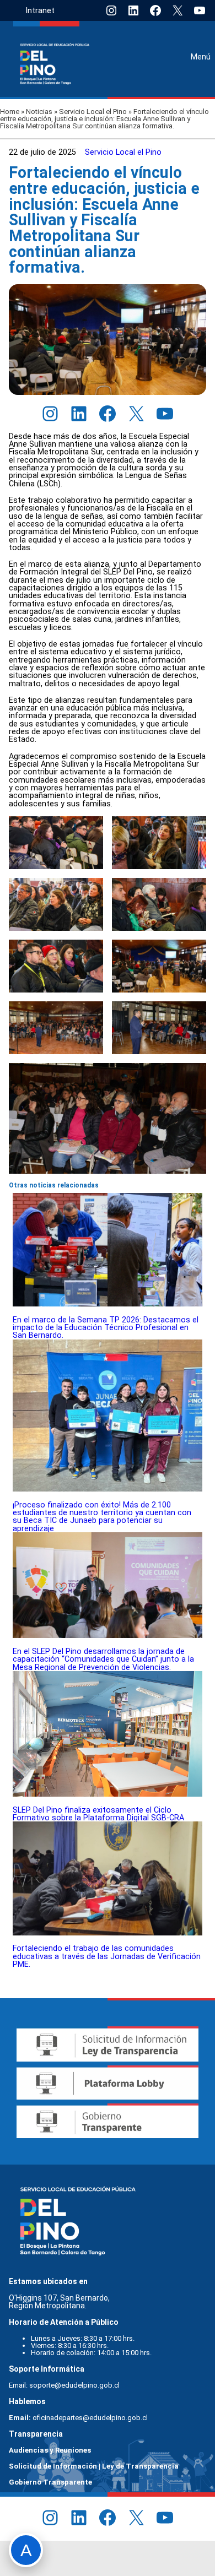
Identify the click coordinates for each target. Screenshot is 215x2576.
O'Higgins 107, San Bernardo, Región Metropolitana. (60, 2302)
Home (10, 112)
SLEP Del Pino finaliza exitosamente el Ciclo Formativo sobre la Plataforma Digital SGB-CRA (98, 1814)
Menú (201, 57)
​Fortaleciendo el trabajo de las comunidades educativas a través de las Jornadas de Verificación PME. (107, 1956)
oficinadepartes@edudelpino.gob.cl (90, 2418)
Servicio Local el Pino (93, 112)
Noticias (39, 112)
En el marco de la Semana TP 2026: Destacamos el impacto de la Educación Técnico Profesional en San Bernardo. (106, 1328)
